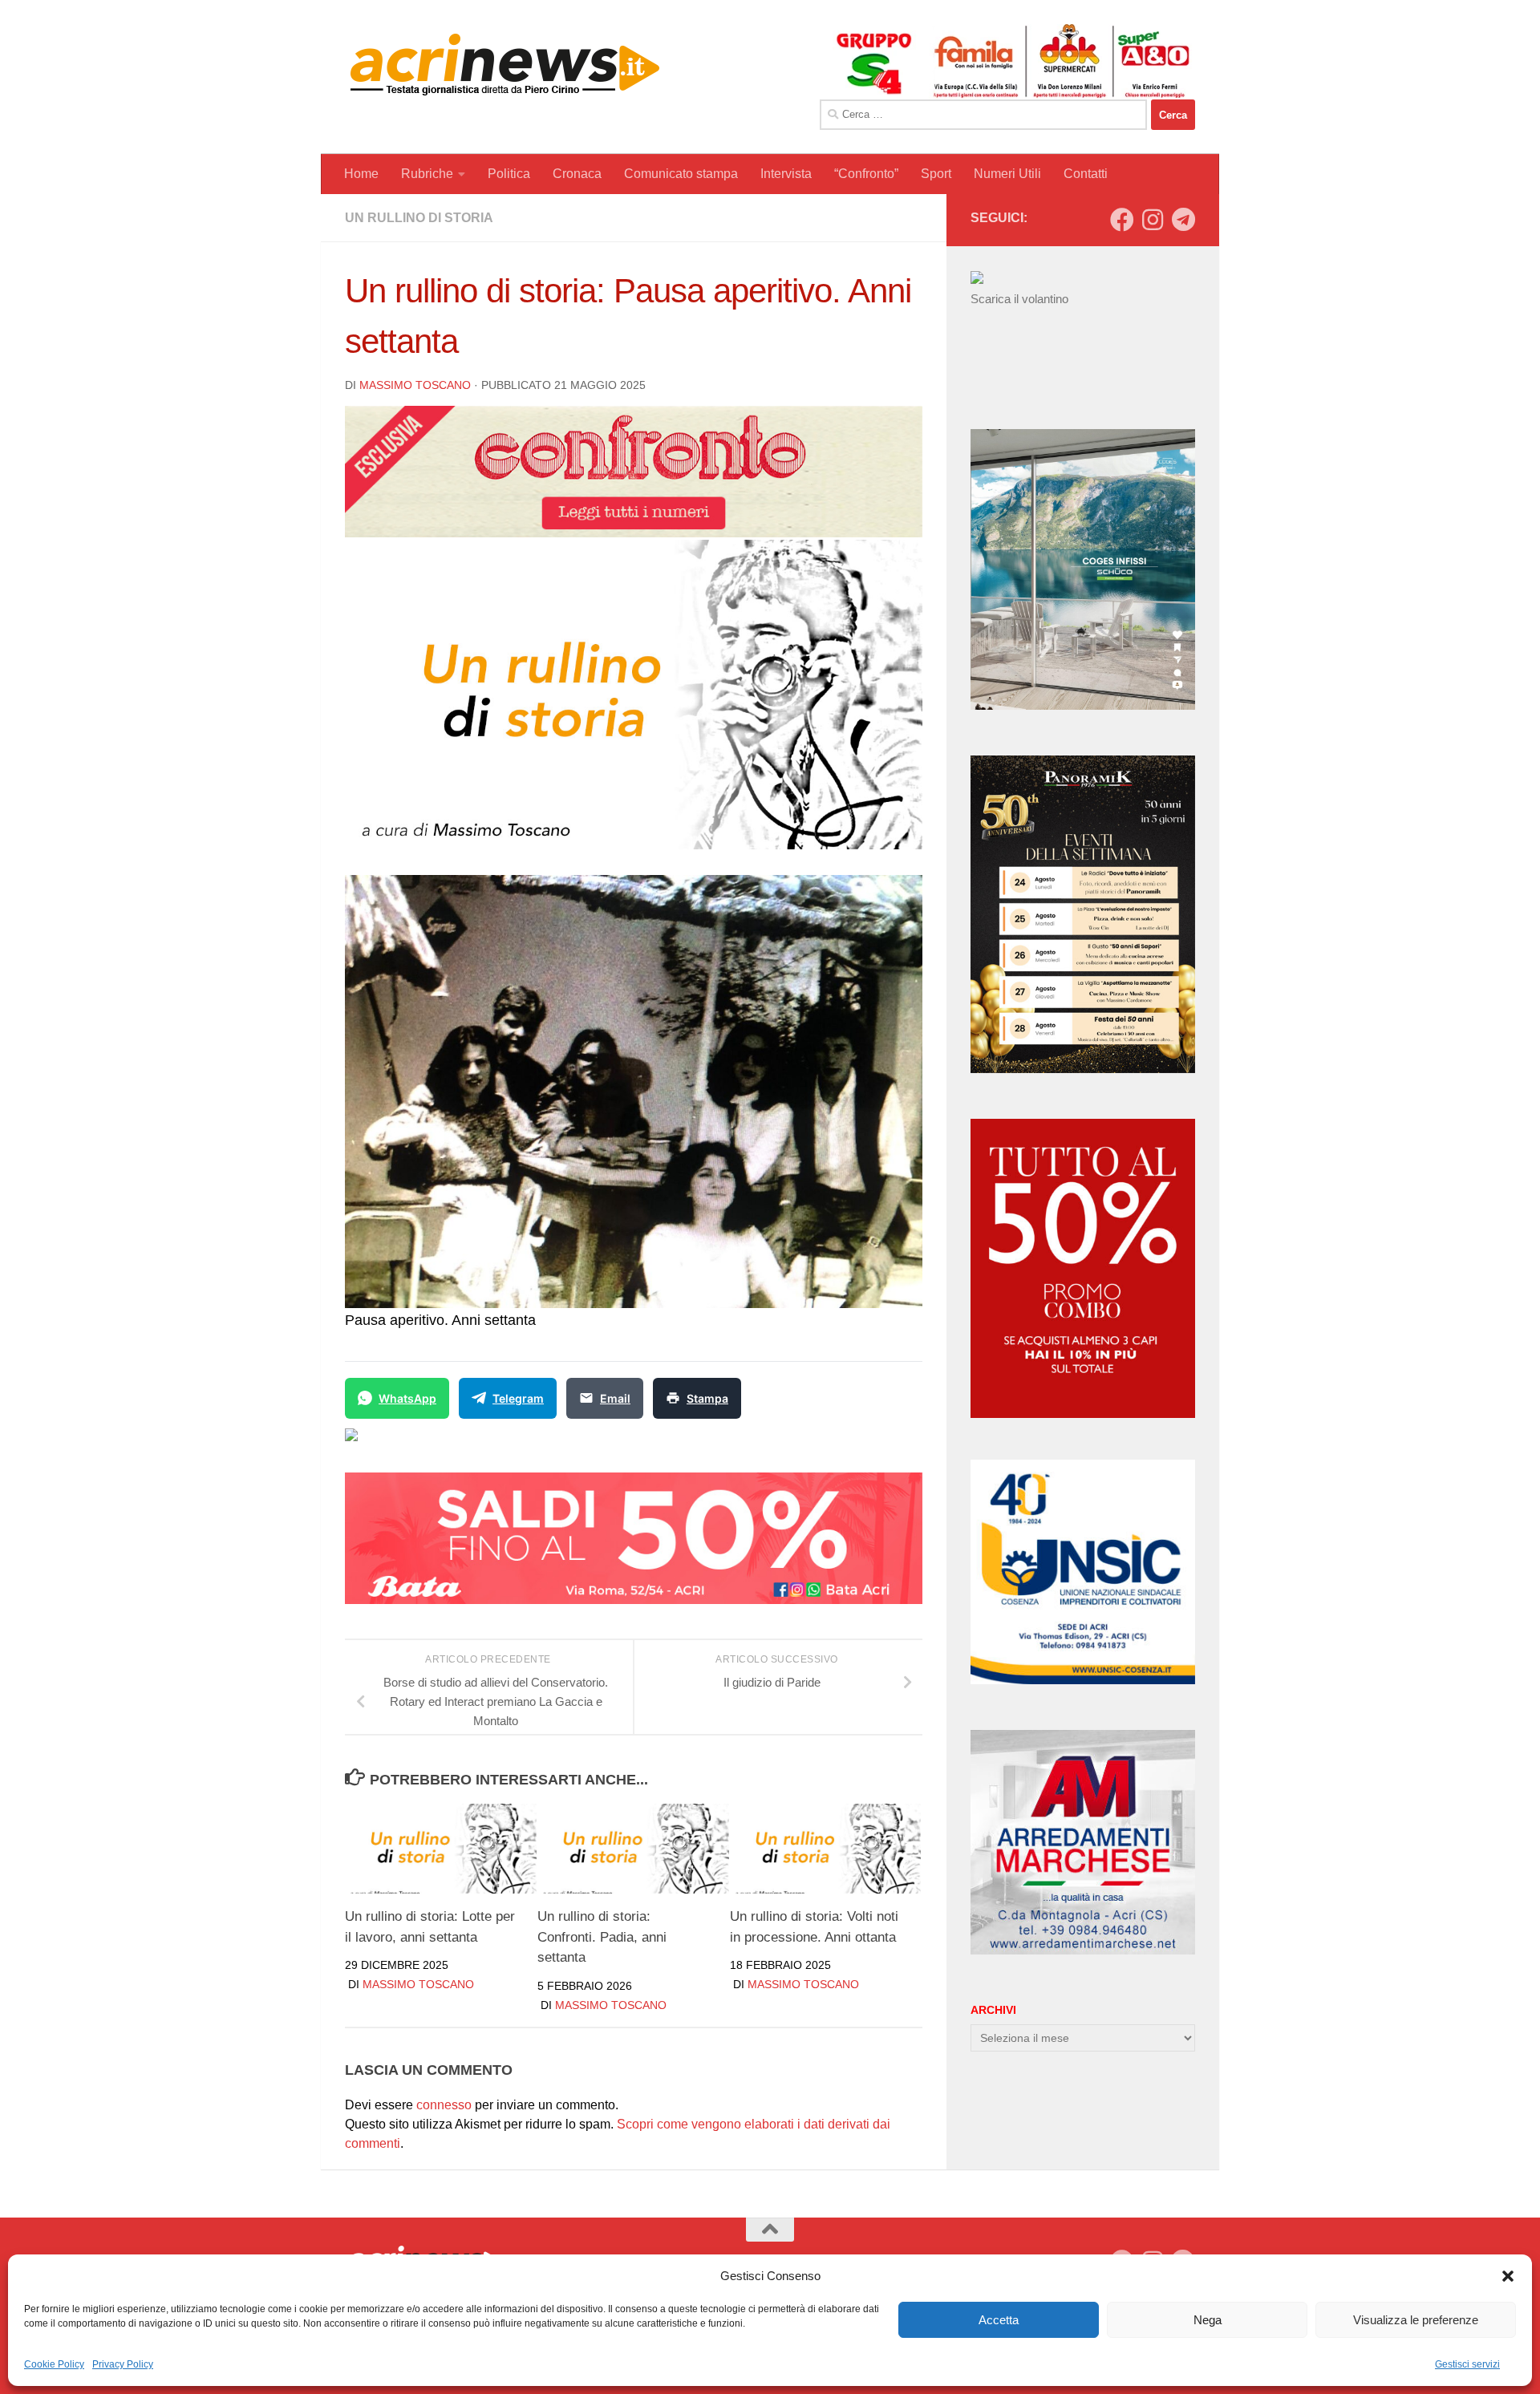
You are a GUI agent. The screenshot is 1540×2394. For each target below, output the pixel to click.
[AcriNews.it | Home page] (505, 64)
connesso (444, 2105)
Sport (936, 174)
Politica (509, 174)
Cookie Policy (54, 2364)
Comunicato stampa (681, 174)
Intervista (786, 174)
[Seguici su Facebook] (1122, 220)
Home (361, 174)
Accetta (999, 2320)
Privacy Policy (123, 2364)
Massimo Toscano (415, 385)
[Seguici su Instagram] (1153, 220)
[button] (1508, 2276)
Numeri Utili (1007, 174)
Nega (1208, 2320)
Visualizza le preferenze (1416, 2320)
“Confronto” (866, 174)
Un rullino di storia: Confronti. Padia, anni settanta (602, 1938)
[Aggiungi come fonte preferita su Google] (434, 1444)
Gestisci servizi (1467, 2364)
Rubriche (427, 174)
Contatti (1086, 174)
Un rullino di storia (419, 218)
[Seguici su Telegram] (1183, 220)
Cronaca (577, 174)
